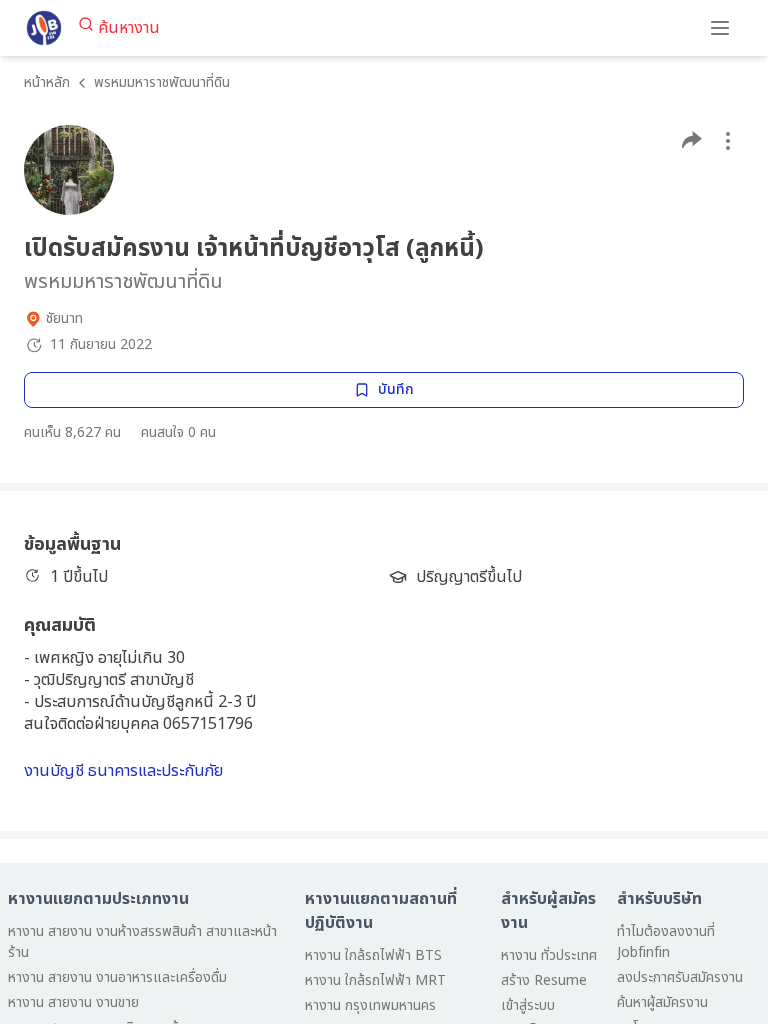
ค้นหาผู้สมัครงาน (662, 1002)
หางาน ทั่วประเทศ (549, 955)
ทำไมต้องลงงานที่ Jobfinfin (666, 942)
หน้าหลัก (47, 82)
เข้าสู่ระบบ (528, 1005)
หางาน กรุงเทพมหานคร (370, 1005)
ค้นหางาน (129, 28)
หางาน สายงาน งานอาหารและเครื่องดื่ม (117, 977)
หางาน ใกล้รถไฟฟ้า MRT (375, 980)
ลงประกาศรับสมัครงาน (680, 977)
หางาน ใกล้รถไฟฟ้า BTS (373, 955)
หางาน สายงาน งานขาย (73, 1002)
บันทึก (396, 389)
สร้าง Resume (544, 980)
